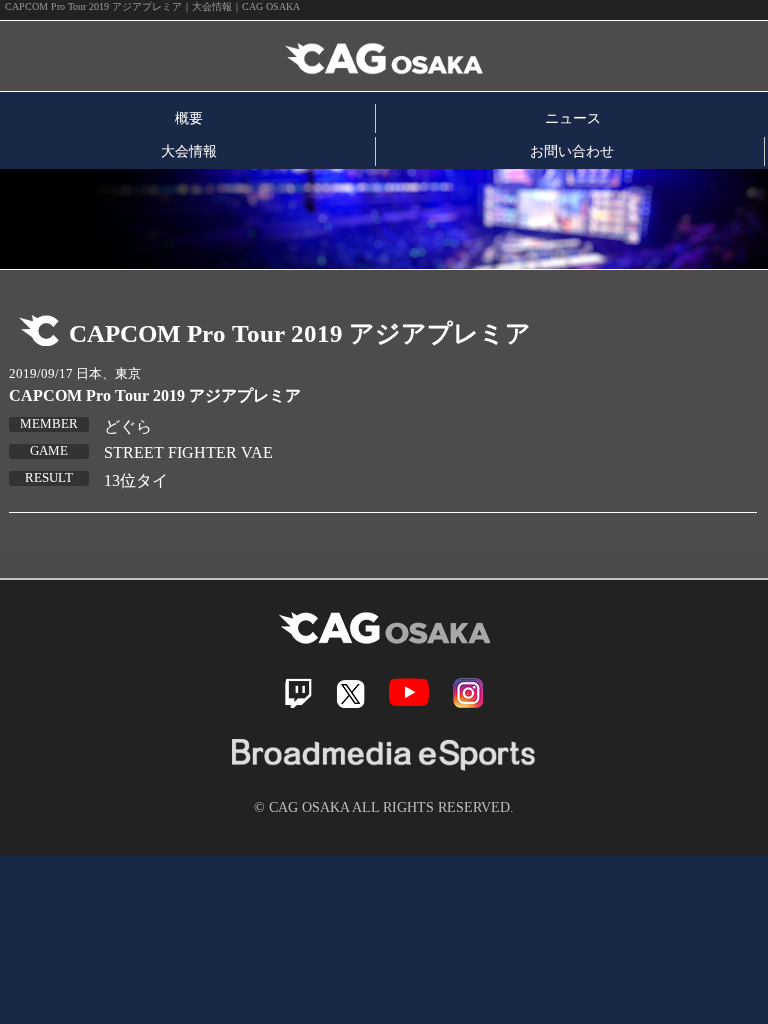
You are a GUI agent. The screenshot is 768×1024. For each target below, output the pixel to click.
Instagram (468, 693)
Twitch (298, 693)
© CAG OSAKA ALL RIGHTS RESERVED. (384, 807)
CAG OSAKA (233, 56)
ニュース (573, 118)
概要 (189, 118)
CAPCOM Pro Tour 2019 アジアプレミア (155, 395)
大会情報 (189, 151)
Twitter (350, 693)
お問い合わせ (572, 151)
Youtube (409, 692)
